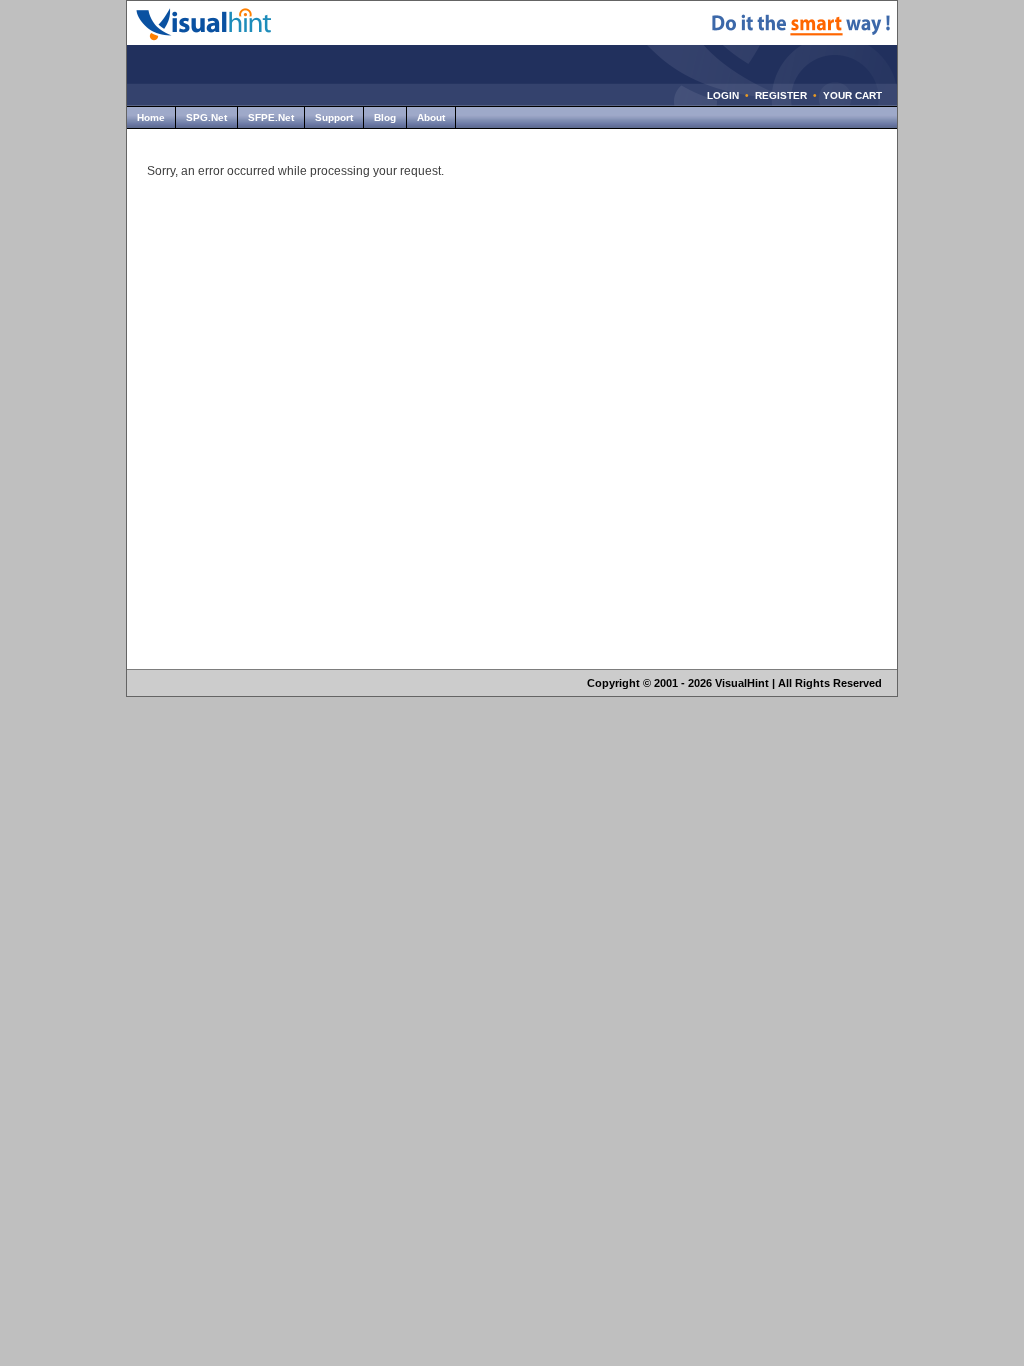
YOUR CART (852, 95)
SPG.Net (206, 117)
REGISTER (781, 95)
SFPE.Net (271, 117)
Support (334, 117)
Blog (385, 117)
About (431, 117)
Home (151, 117)
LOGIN (723, 95)
